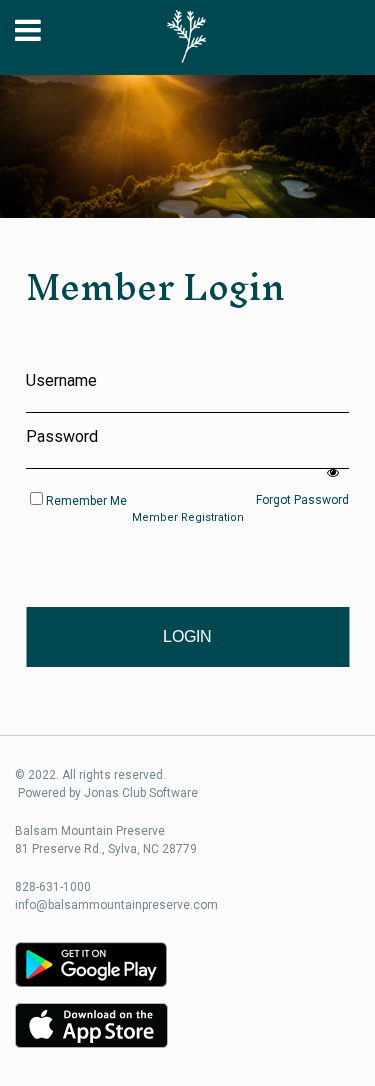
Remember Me (86, 501)
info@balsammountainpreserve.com (116, 905)
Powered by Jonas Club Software (108, 793)
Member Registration (188, 517)
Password (62, 436)
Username (61, 380)
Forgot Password (302, 500)
